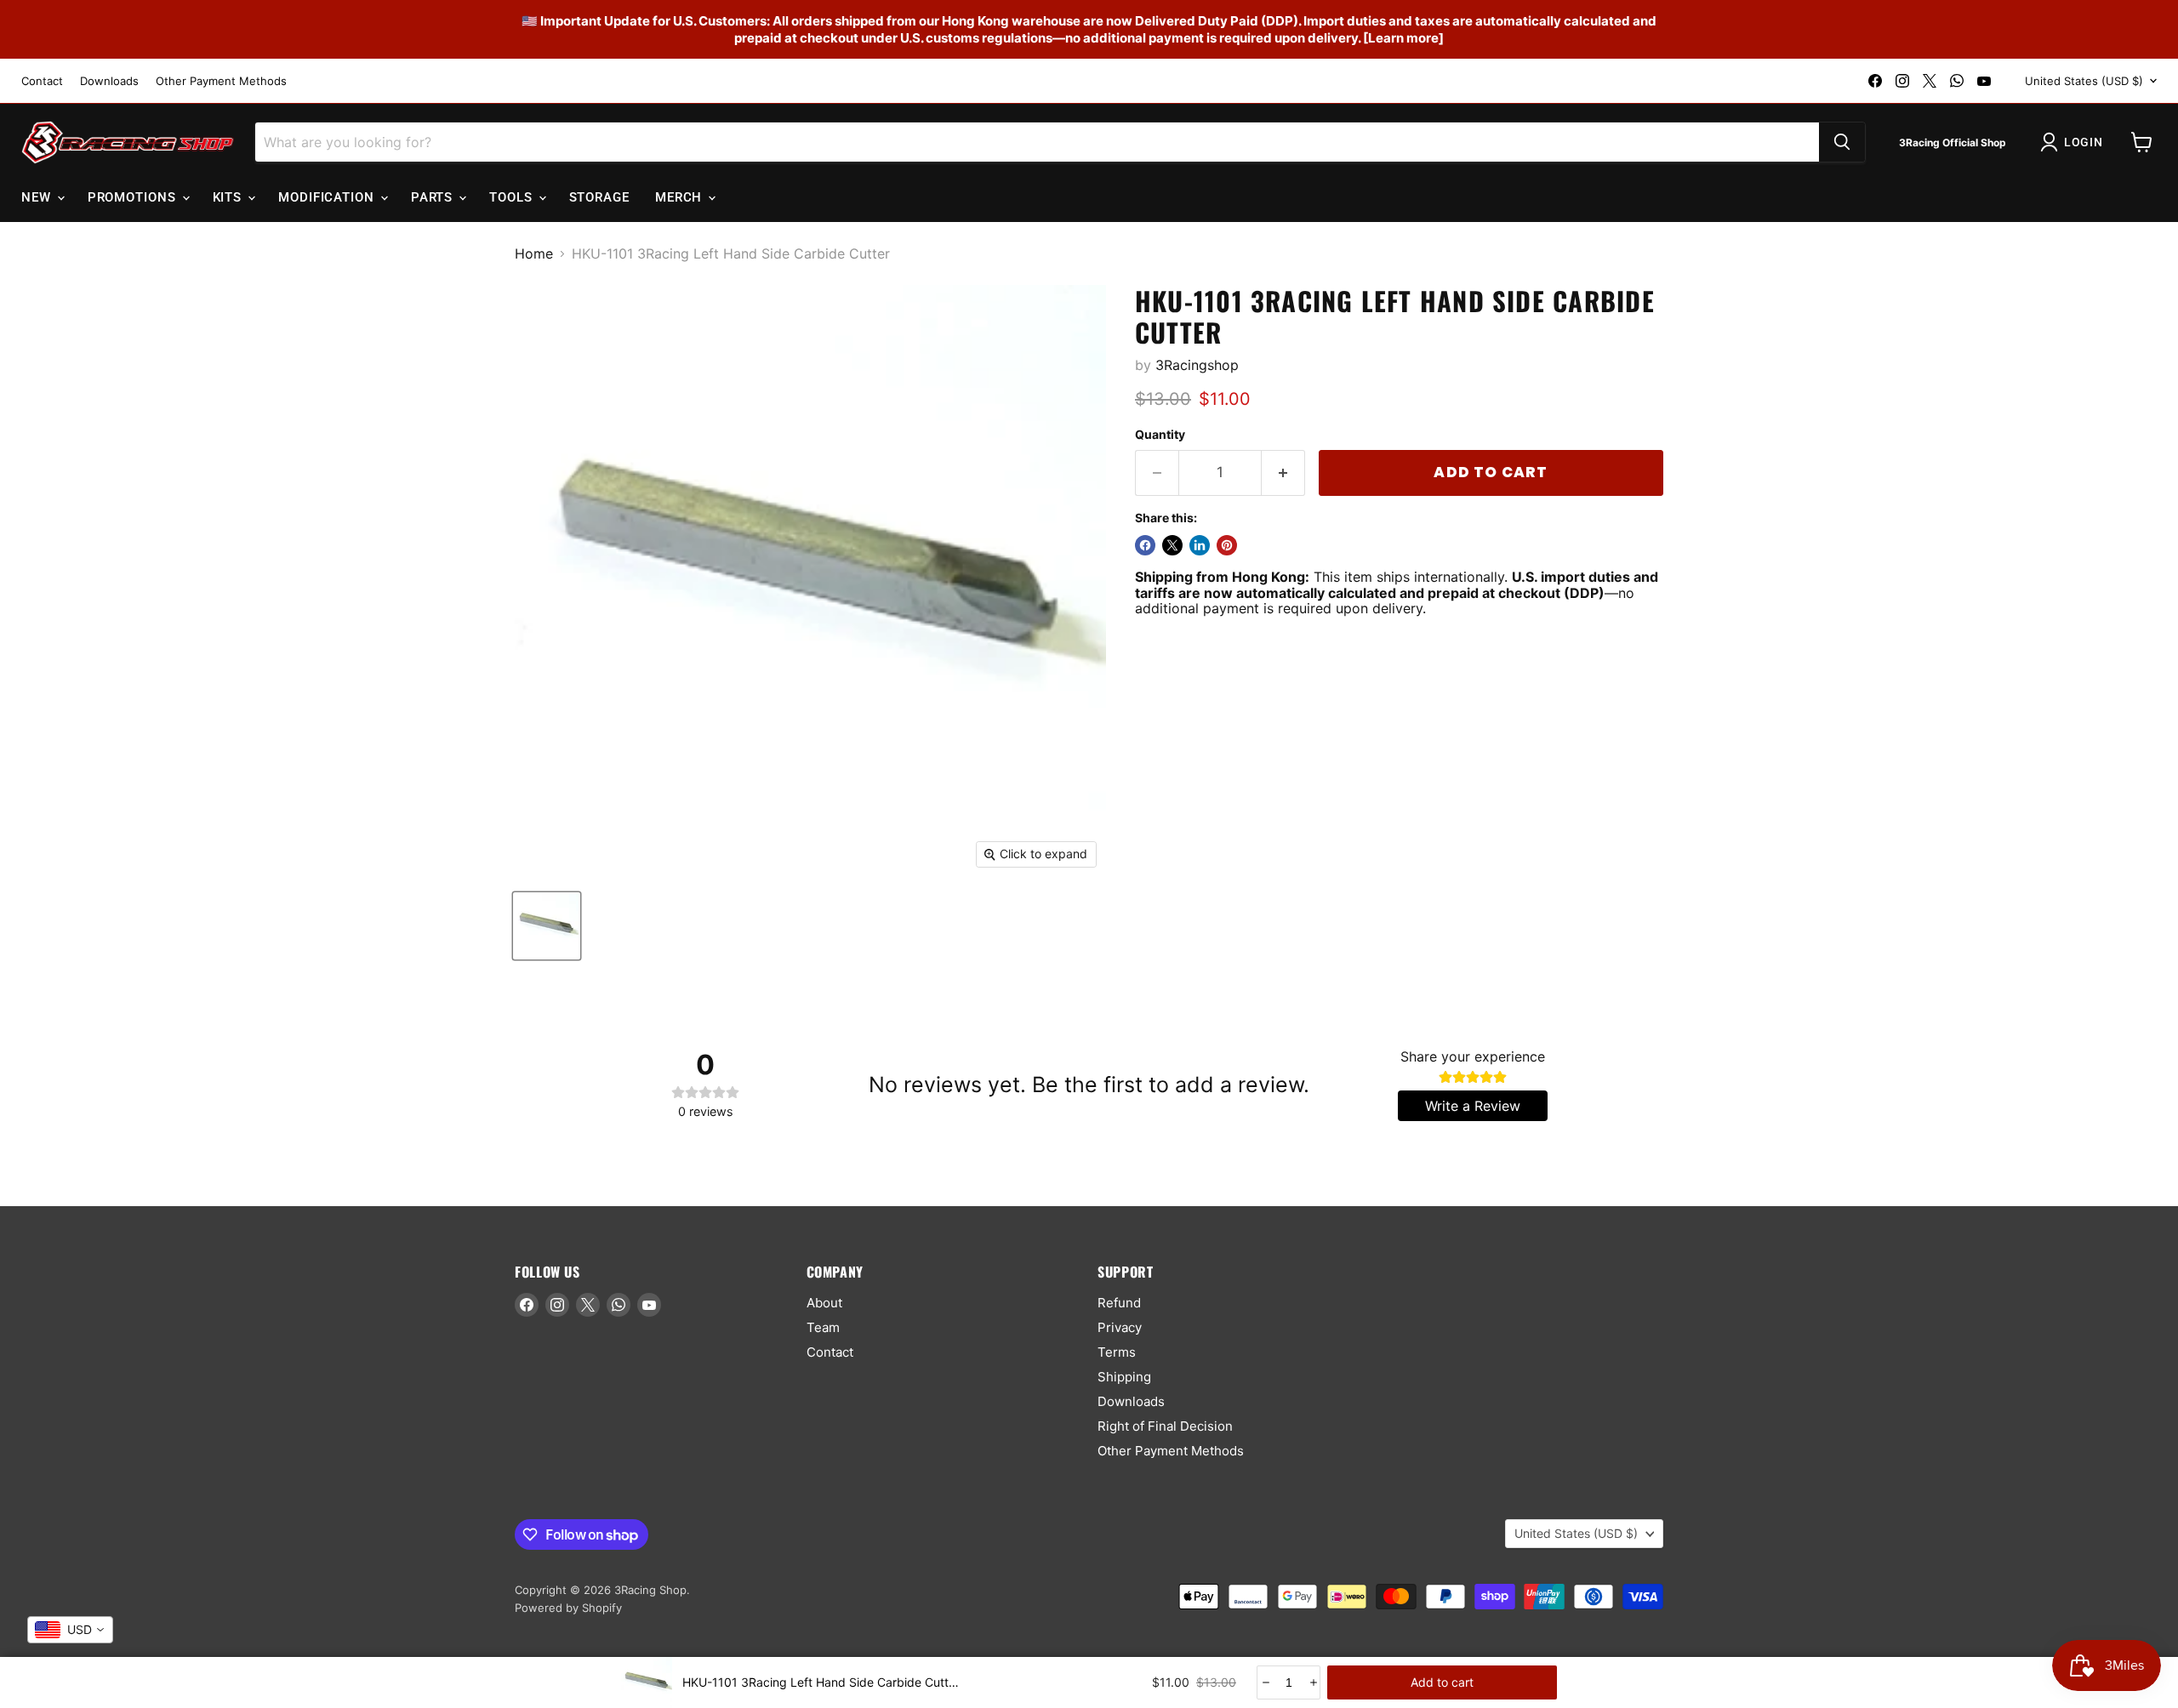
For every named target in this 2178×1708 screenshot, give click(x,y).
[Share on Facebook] (1145, 545)
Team (823, 1327)
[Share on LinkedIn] (1200, 545)
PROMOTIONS (134, 197)
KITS (230, 197)
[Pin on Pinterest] (1227, 545)
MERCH (681, 197)
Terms (1117, 1352)
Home (534, 253)
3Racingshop (1197, 365)
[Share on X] (1172, 545)
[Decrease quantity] (1265, 1682)
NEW (38, 197)
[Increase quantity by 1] (1283, 473)
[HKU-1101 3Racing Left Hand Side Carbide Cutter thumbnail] (547, 926)
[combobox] (70, 1630)
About (824, 1303)
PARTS (434, 197)
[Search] (1842, 142)
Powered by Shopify (568, 1608)
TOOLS (513, 197)
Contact (42, 81)
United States (2084, 81)
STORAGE (599, 197)
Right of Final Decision (1165, 1426)
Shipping (1124, 1377)
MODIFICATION (328, 197)
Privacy (1120, 1327)
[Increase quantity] (1312, 1682)
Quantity (1160, 435)
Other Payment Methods (221, 81)
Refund (1119, 1303)
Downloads (109, 81)
